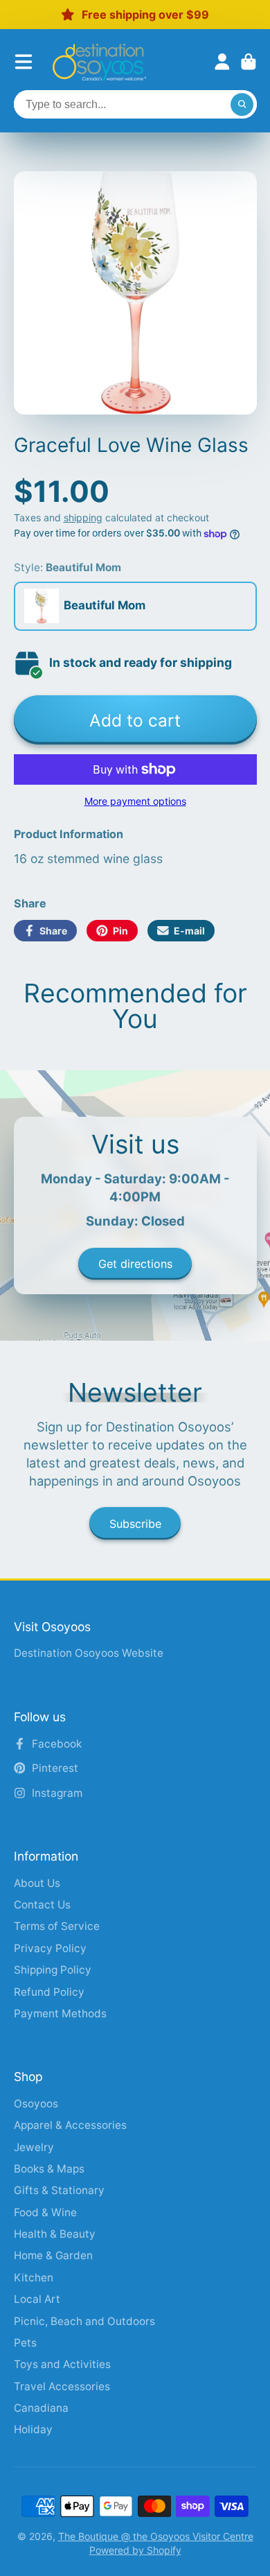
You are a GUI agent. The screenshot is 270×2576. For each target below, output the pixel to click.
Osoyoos (36, 2104)
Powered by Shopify (135, 2550)
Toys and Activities (62, 2364)
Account (222, 62)
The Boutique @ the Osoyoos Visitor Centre (156, 2536)
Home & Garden (53, 2255)
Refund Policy (49, 1992)
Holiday (33, 2429)
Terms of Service (57, 1926)
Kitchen (34, 2278)
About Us (37, 1883)
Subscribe (135, 1524)
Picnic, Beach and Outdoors (84, 2321)
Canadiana (41, 2408)
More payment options (135, 801)
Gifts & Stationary (59, 2190)
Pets (25, 2343)
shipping (83, 517)
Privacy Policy (50, 1948)
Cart (249, 62)
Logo (99, 62)
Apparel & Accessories (70, 2125)
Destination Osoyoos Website (89, 1653)
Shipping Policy (53, 1970)
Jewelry (34, 2147)
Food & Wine (45, 2212)
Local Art (37, 2299)
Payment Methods (60, 2013)
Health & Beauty (55, 2234)
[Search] (242, 105)
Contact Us (42, 1905)
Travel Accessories (62, 2386)
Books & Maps (49, 2169)
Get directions (135, 1264)
